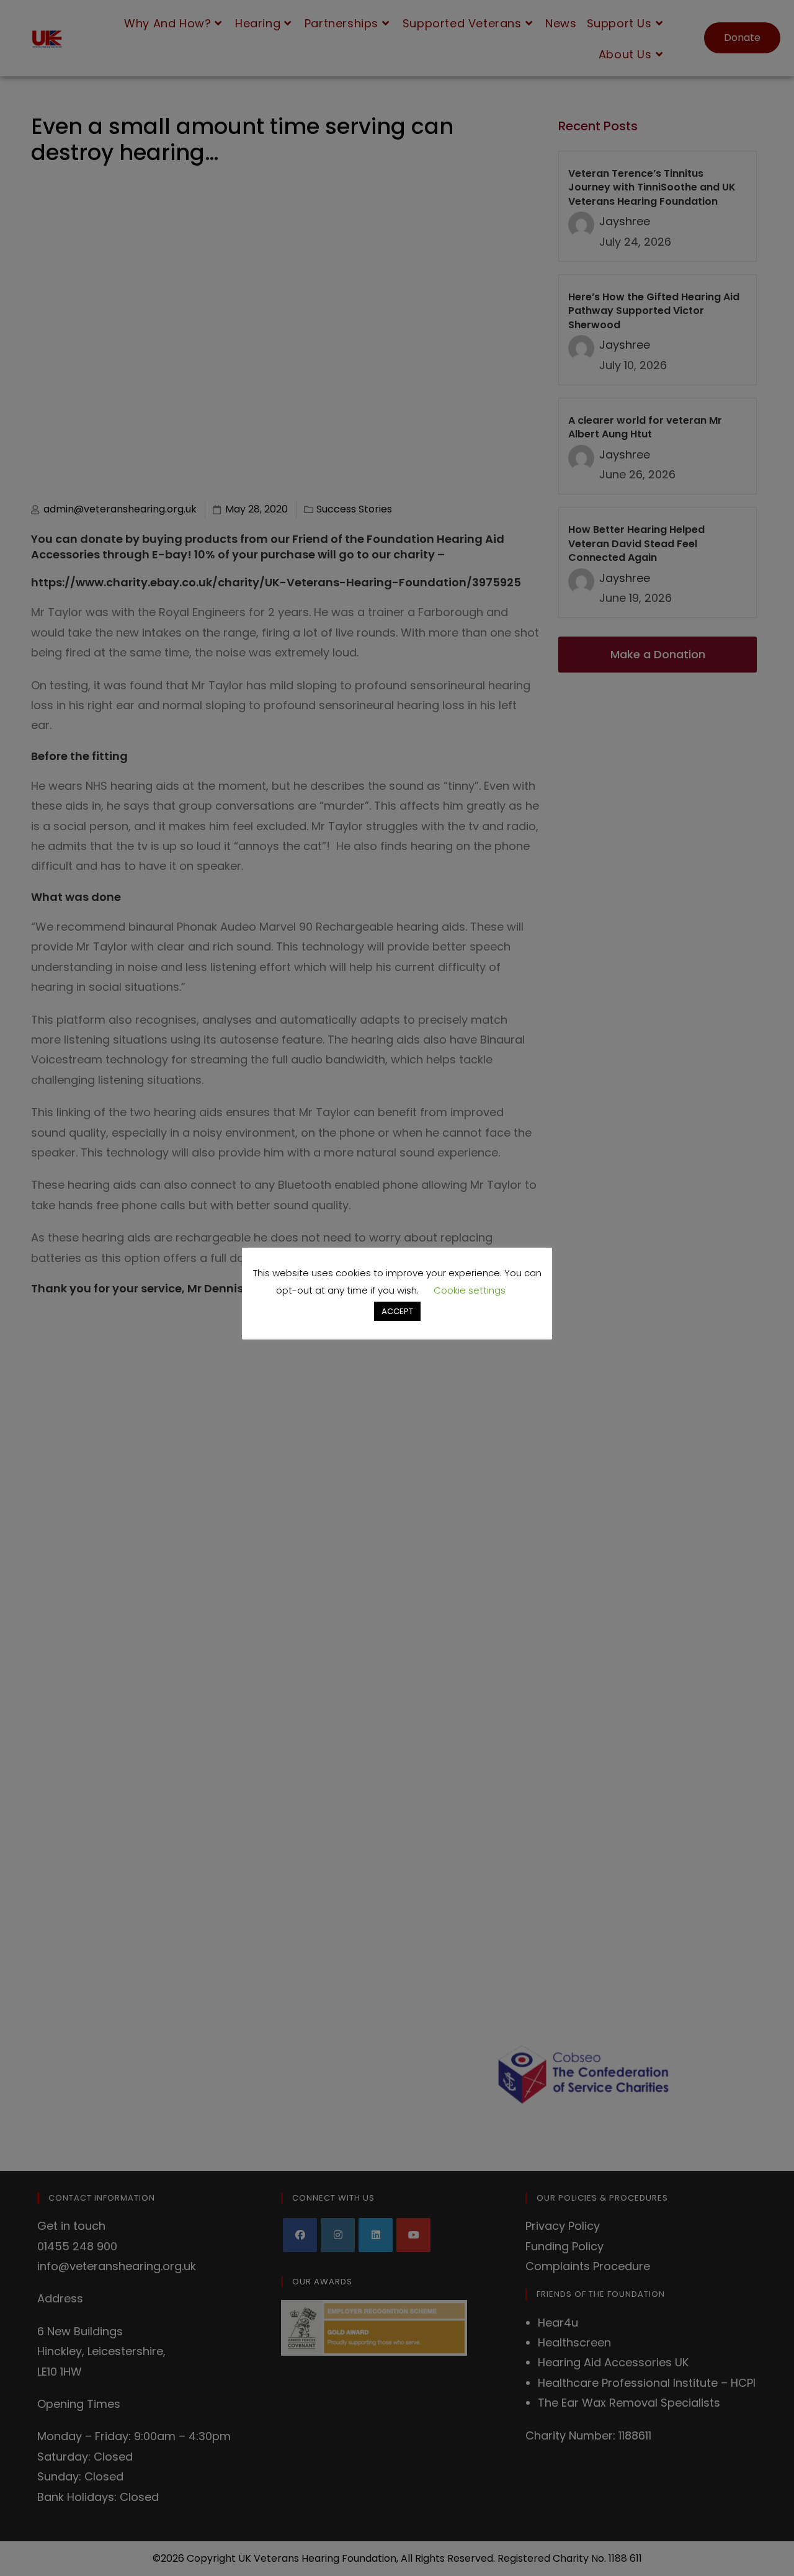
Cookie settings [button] (470, 1290)
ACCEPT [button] (397, 1311)
